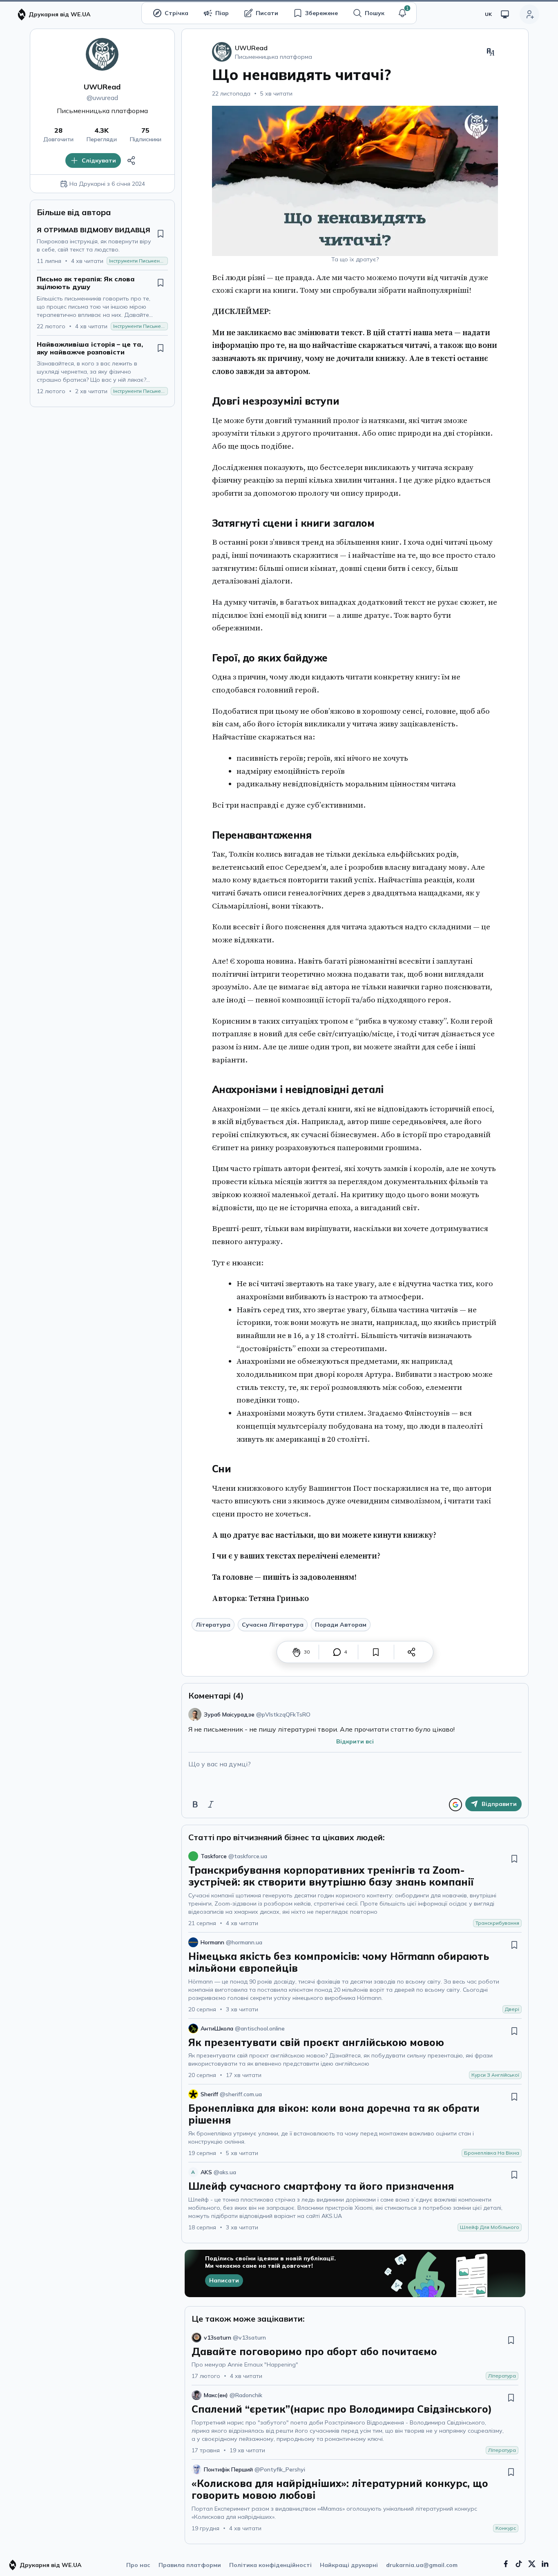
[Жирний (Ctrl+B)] (195, 1804)
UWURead (102, 87)
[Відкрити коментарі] (337, 1652)
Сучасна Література (273, 1625)
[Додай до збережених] (161, 234)
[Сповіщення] (402, 13)
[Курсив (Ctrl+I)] (211, 1804)
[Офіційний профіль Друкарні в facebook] (506, 2564)
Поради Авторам (341, 1625)
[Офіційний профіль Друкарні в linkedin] (545, 2564)
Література (213, 1625)
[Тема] (505, 14)
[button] (402, 13)
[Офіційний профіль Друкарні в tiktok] (519, 2564)
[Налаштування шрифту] (491, 52)
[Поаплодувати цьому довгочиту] (297, 1652)
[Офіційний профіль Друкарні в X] (532, 2564)
